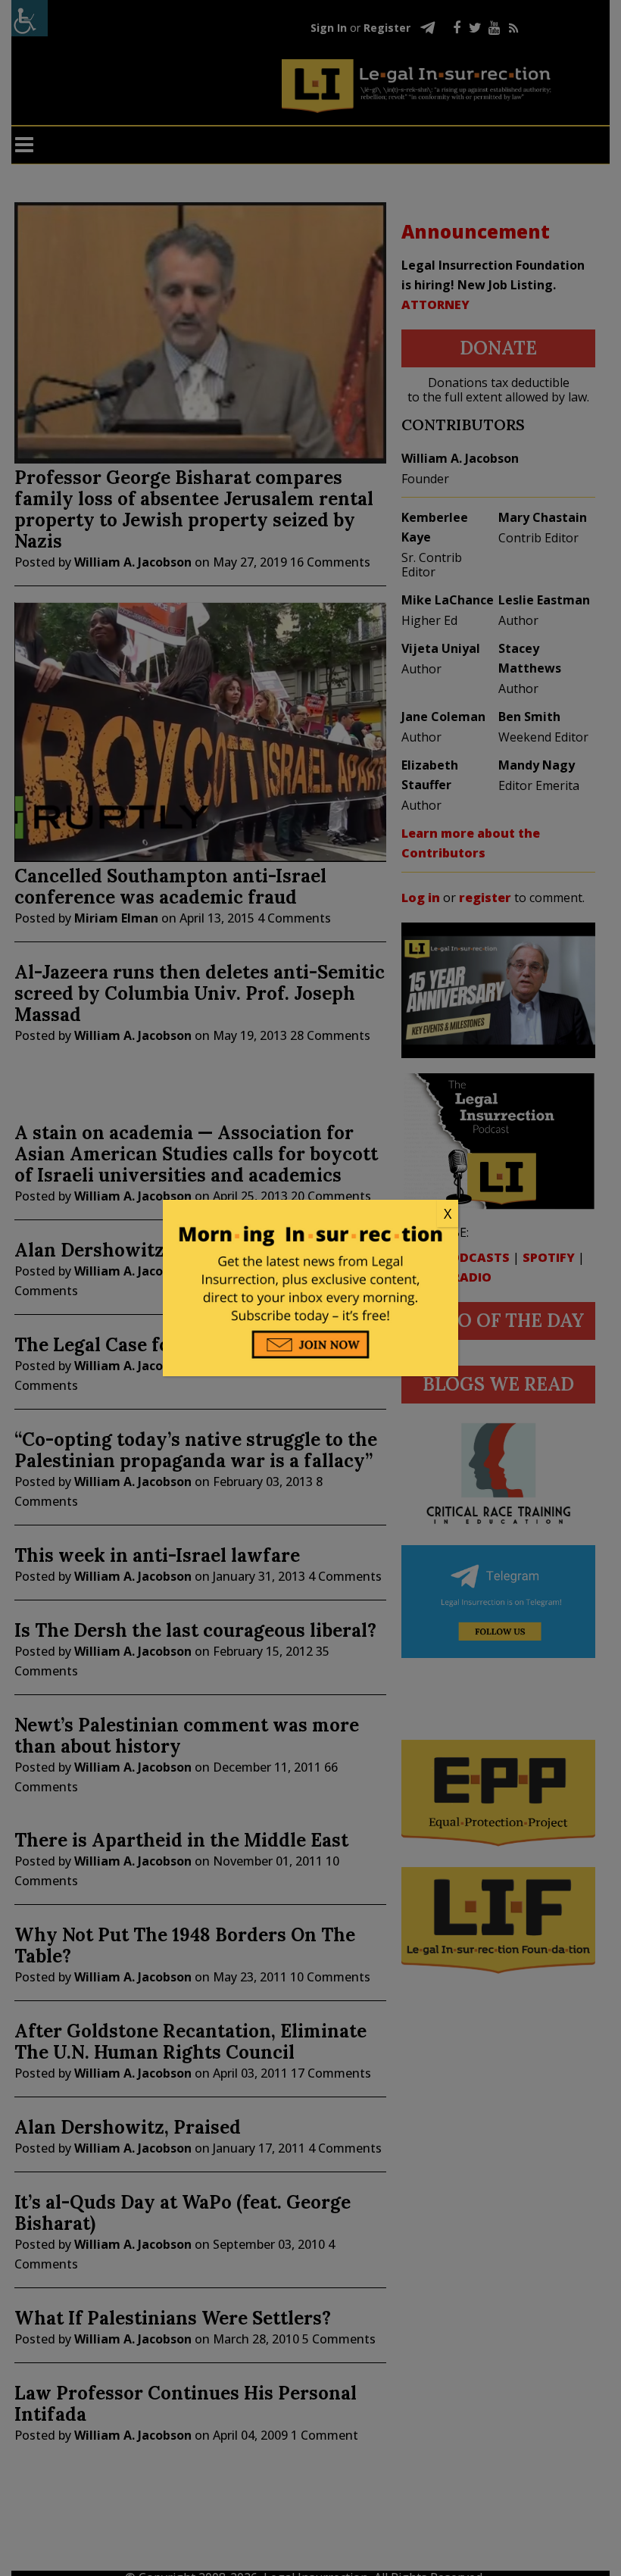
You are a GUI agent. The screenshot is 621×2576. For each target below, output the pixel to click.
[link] (310, 1214)
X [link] (448, 1213)
